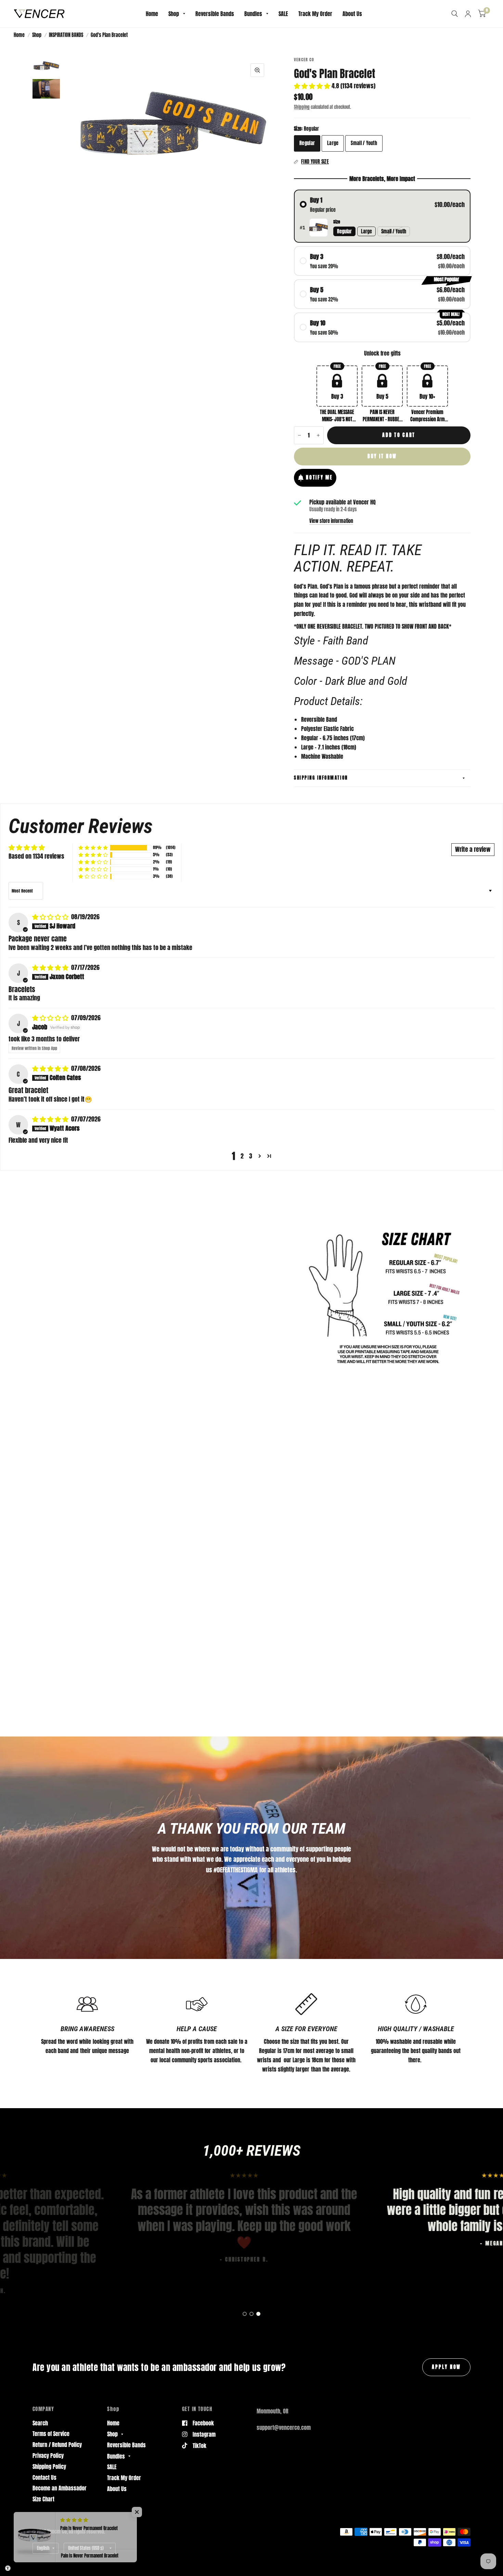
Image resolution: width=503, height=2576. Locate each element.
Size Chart (43, 2499)
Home (152, 14)
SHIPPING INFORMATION (321, 778)
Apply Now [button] (446, 2367)
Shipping (302, 107)
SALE (283, 14)
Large (333, 143)
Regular (307, 143)
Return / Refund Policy (57, 2445)
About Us (352, 14)
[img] (51, 917)
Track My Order (315, 14)
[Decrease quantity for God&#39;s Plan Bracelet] (299, 435)
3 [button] (251, 1156)
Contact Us (44, 2477)
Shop (174, 14)
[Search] (455, 14)
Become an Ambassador (60, 2488)
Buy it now (382, 456)
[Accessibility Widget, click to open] (8, 2568)
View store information (331, 521)
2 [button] (242, 1156)
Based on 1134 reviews (36, 856)
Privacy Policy (48, 2456)
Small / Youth (364, 143)
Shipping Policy (49, 2466)
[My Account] (468, 14)
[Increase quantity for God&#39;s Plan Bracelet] (318, 435)
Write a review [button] (473, 849)
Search (40, 2423)
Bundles (253, 14)
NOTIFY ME (319, 477)
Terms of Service (51, 2434)
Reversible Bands (215, 14)
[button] (313, 86)
